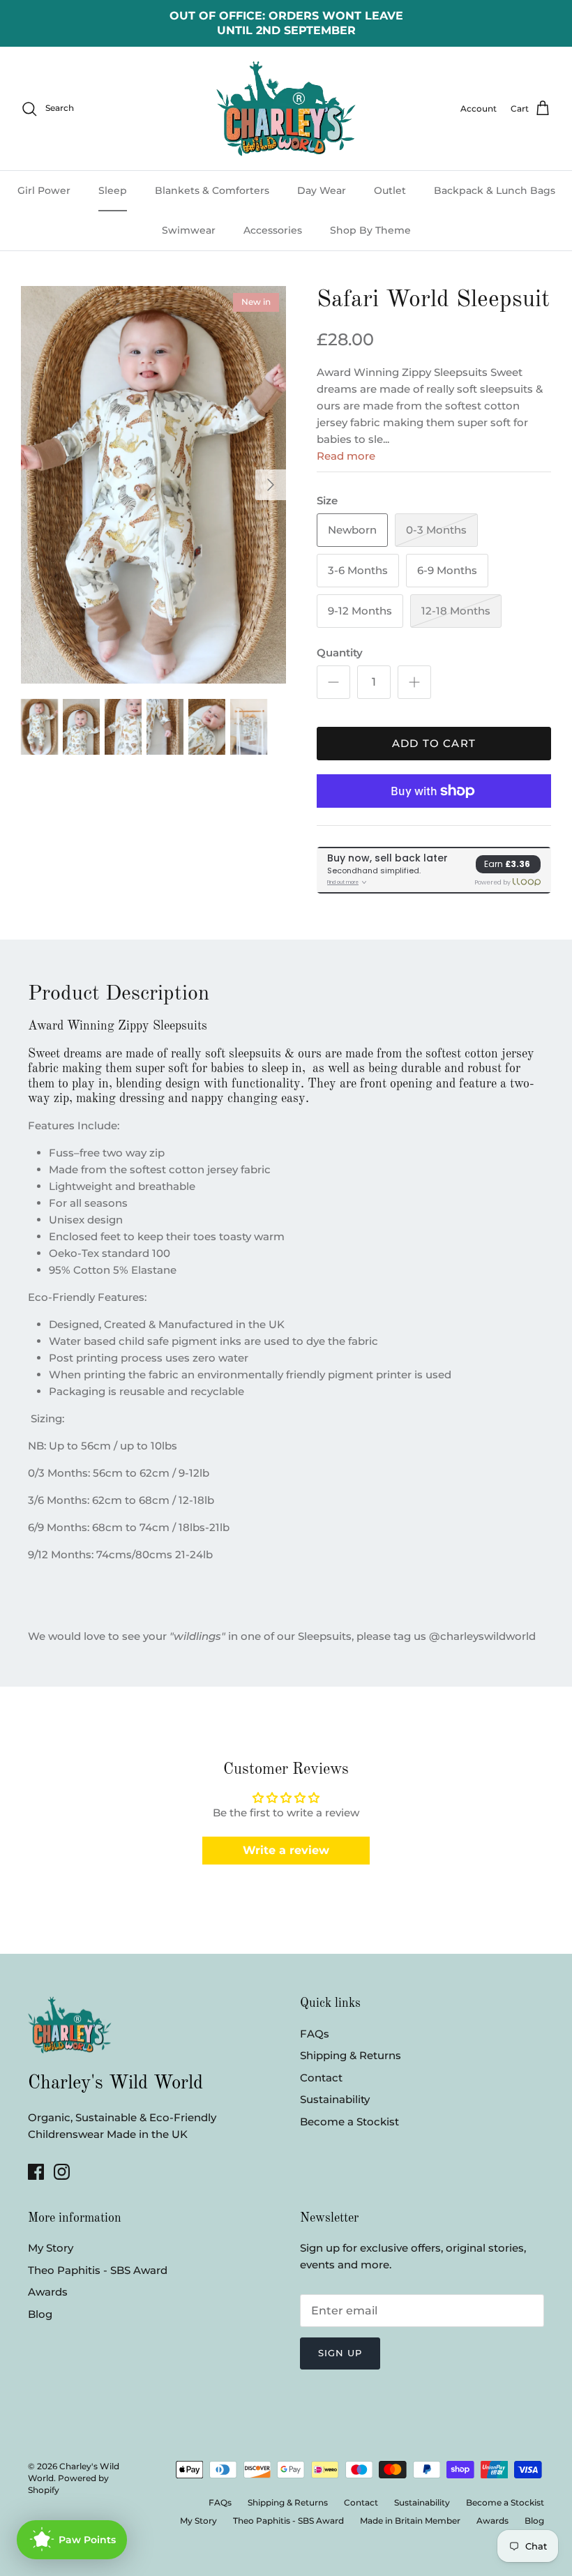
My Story (51, 2248)
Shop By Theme (370, 230)
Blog (40, 2314)
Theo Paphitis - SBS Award (98, 2270)
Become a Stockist (349, 2122)
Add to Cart (434, 743)
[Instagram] (62, 2172)
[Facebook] (36, 2172)
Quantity (340, 653)
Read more (346, 456)
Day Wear (322, 190)
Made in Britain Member (410, 2521)
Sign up (340, 2353)
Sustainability (335, 2099)
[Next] (271, 485)
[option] (153, 485)
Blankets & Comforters (212, 190)
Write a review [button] (286, 1850)
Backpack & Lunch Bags (495, 190)
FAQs (315, 2034)
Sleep (113, 190)
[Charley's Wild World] (286, 108)
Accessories (273, 230)
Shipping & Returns (351, 2055)
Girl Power (44, 190)
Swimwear (189, 230)
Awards (48, 2292)
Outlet (390, 190)
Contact (321, 2078)
